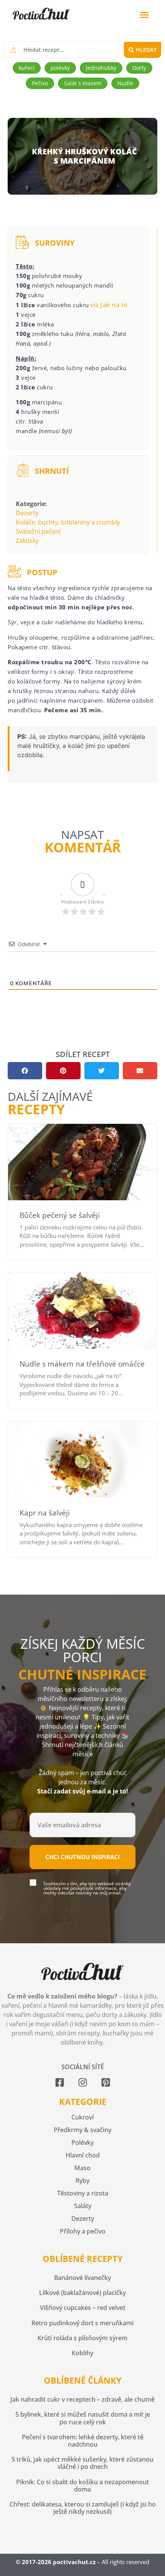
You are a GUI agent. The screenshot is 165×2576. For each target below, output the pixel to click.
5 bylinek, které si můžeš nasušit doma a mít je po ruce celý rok (83, 2418)
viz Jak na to (109, 305)
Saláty (83, 2206)
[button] (145, 15)
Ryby (82, 2181)
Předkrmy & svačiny (82, 2130)
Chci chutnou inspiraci (82, 1857)
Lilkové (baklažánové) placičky (82, 2293)
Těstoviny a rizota (83, 2193)
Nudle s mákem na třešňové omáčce (82, 1364)
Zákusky (27, 541)
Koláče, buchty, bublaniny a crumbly (68, 522)
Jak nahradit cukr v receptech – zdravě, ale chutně (82, 2399)
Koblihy (82, 2353)
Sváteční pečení (38, 531)
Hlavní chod (83, 2155)
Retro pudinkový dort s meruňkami (82, 2323)
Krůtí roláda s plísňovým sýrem (82, 2338)
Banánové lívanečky (82, 2278)
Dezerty (27, 513)
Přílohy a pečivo (83, 2231)
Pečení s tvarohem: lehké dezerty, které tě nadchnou (83, 2441)
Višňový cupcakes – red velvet (83, 2308)
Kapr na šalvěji (45, 1513)
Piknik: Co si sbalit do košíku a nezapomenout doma (82, 2486)
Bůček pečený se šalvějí (60, 1215)
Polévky (82, 2143)
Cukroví (82, 2117)
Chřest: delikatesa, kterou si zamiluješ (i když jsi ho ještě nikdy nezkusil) (83, 2508)
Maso (82, 2168)
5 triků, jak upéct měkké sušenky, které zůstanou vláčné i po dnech (82, 2463)
